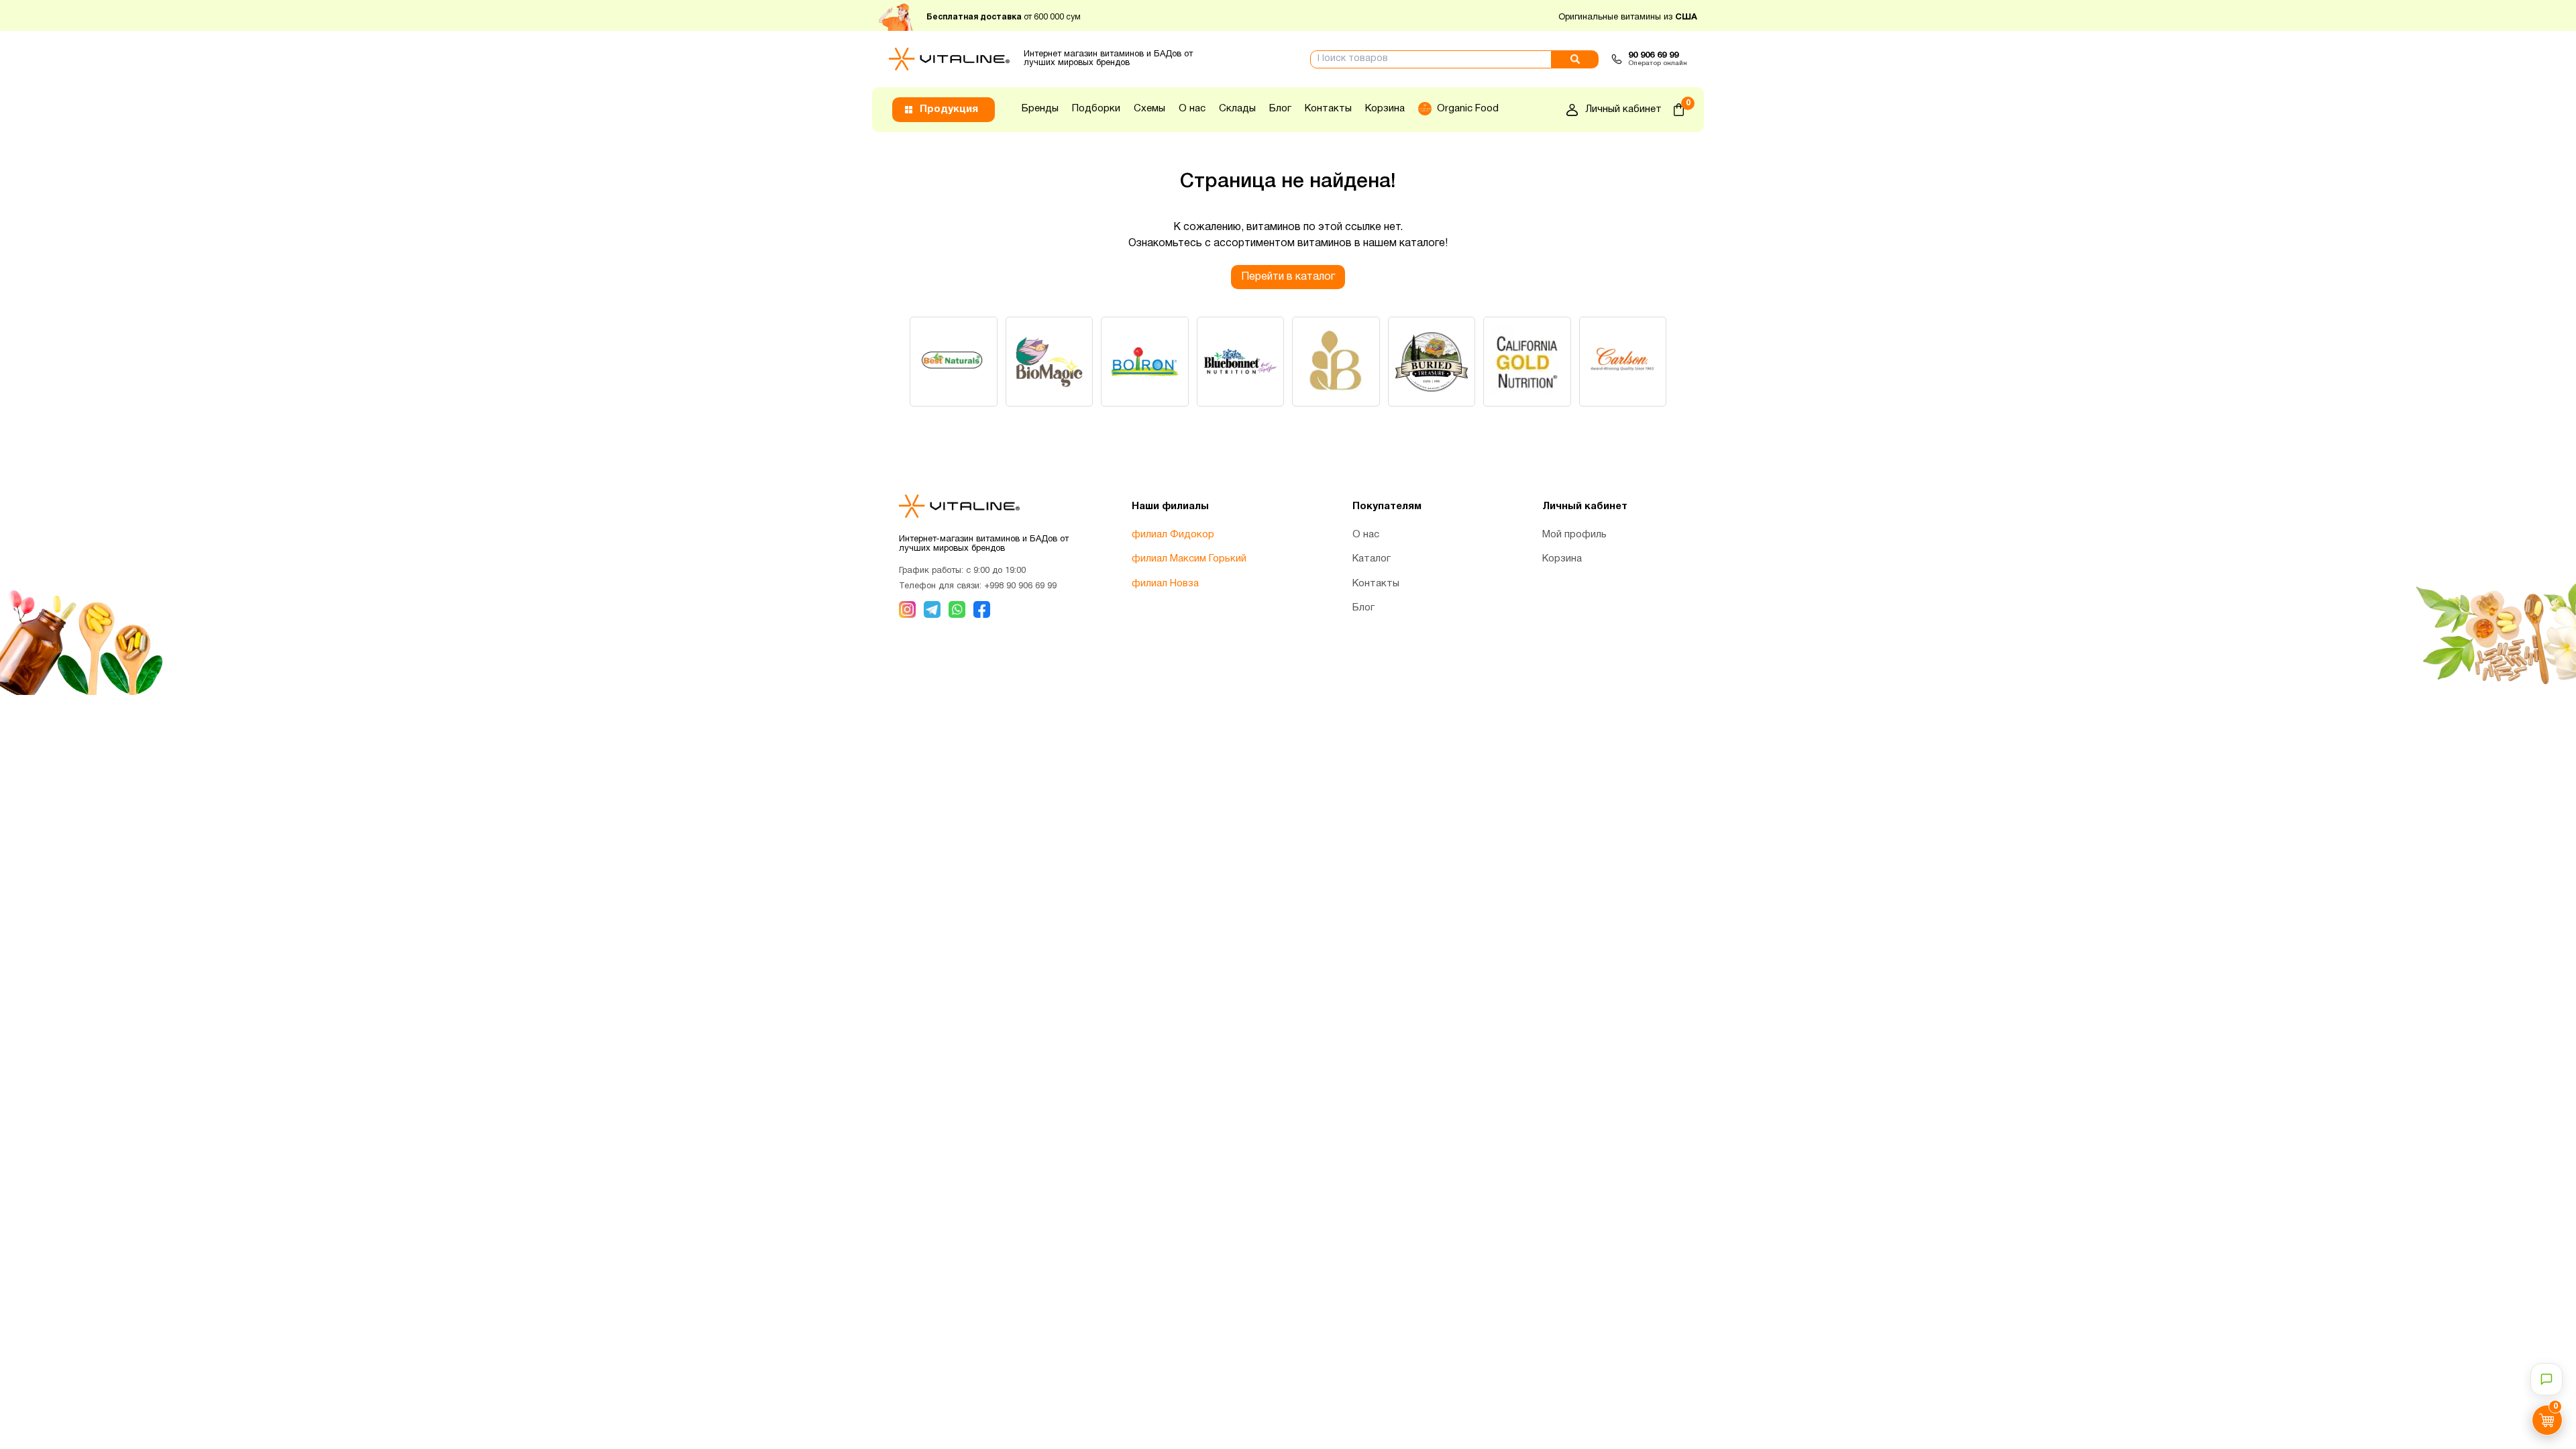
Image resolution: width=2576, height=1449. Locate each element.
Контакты (1328, 109)
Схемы (1149, 109)
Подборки (1096, 109)
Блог (1280, 109)
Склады (1237, 109)
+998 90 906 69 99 (1020, 586)
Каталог (1372, 559)
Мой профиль (1574, 535)
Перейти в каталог (1288, 277)
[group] (954, 362)
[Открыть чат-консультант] (2546, 1379)
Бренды (1040, 109)
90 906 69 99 (1653, 56)
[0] (1679, 110)
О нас (1192, 109)
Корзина (1385, 109)
